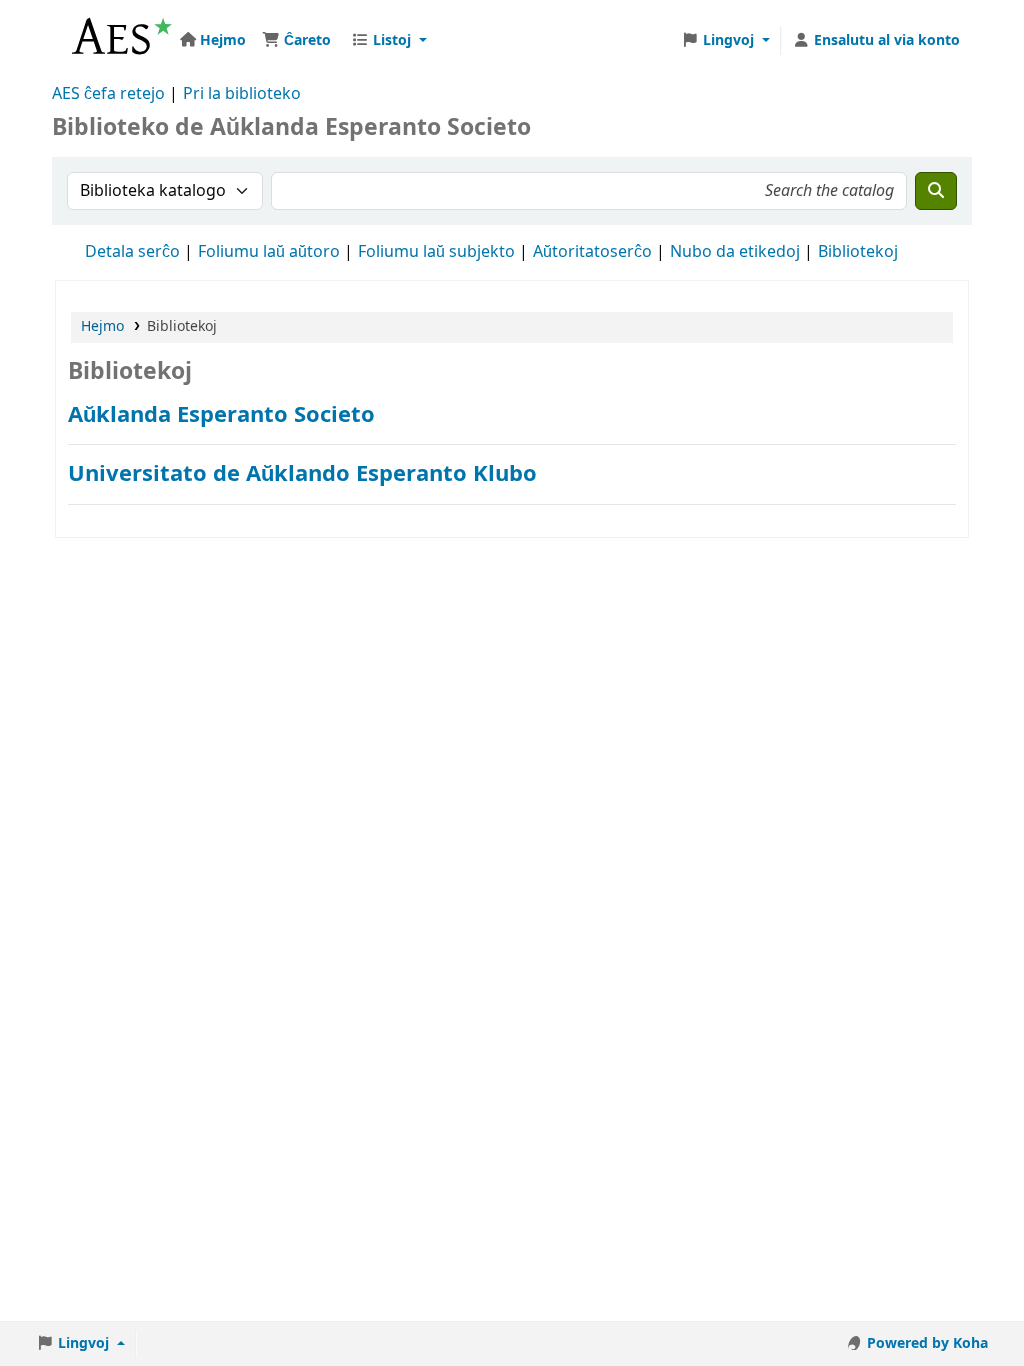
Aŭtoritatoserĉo (592, 252)
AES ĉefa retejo (108, 94)
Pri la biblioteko (242, 94)
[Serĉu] (936, 191)
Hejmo (102, 326)
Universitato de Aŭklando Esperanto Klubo (302, 473)
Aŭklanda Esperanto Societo (221, 414)
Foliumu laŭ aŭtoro (269, 252)
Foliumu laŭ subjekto (436, 252)
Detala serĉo (132, 252)
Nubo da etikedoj (735, 252)
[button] (296, 41)
